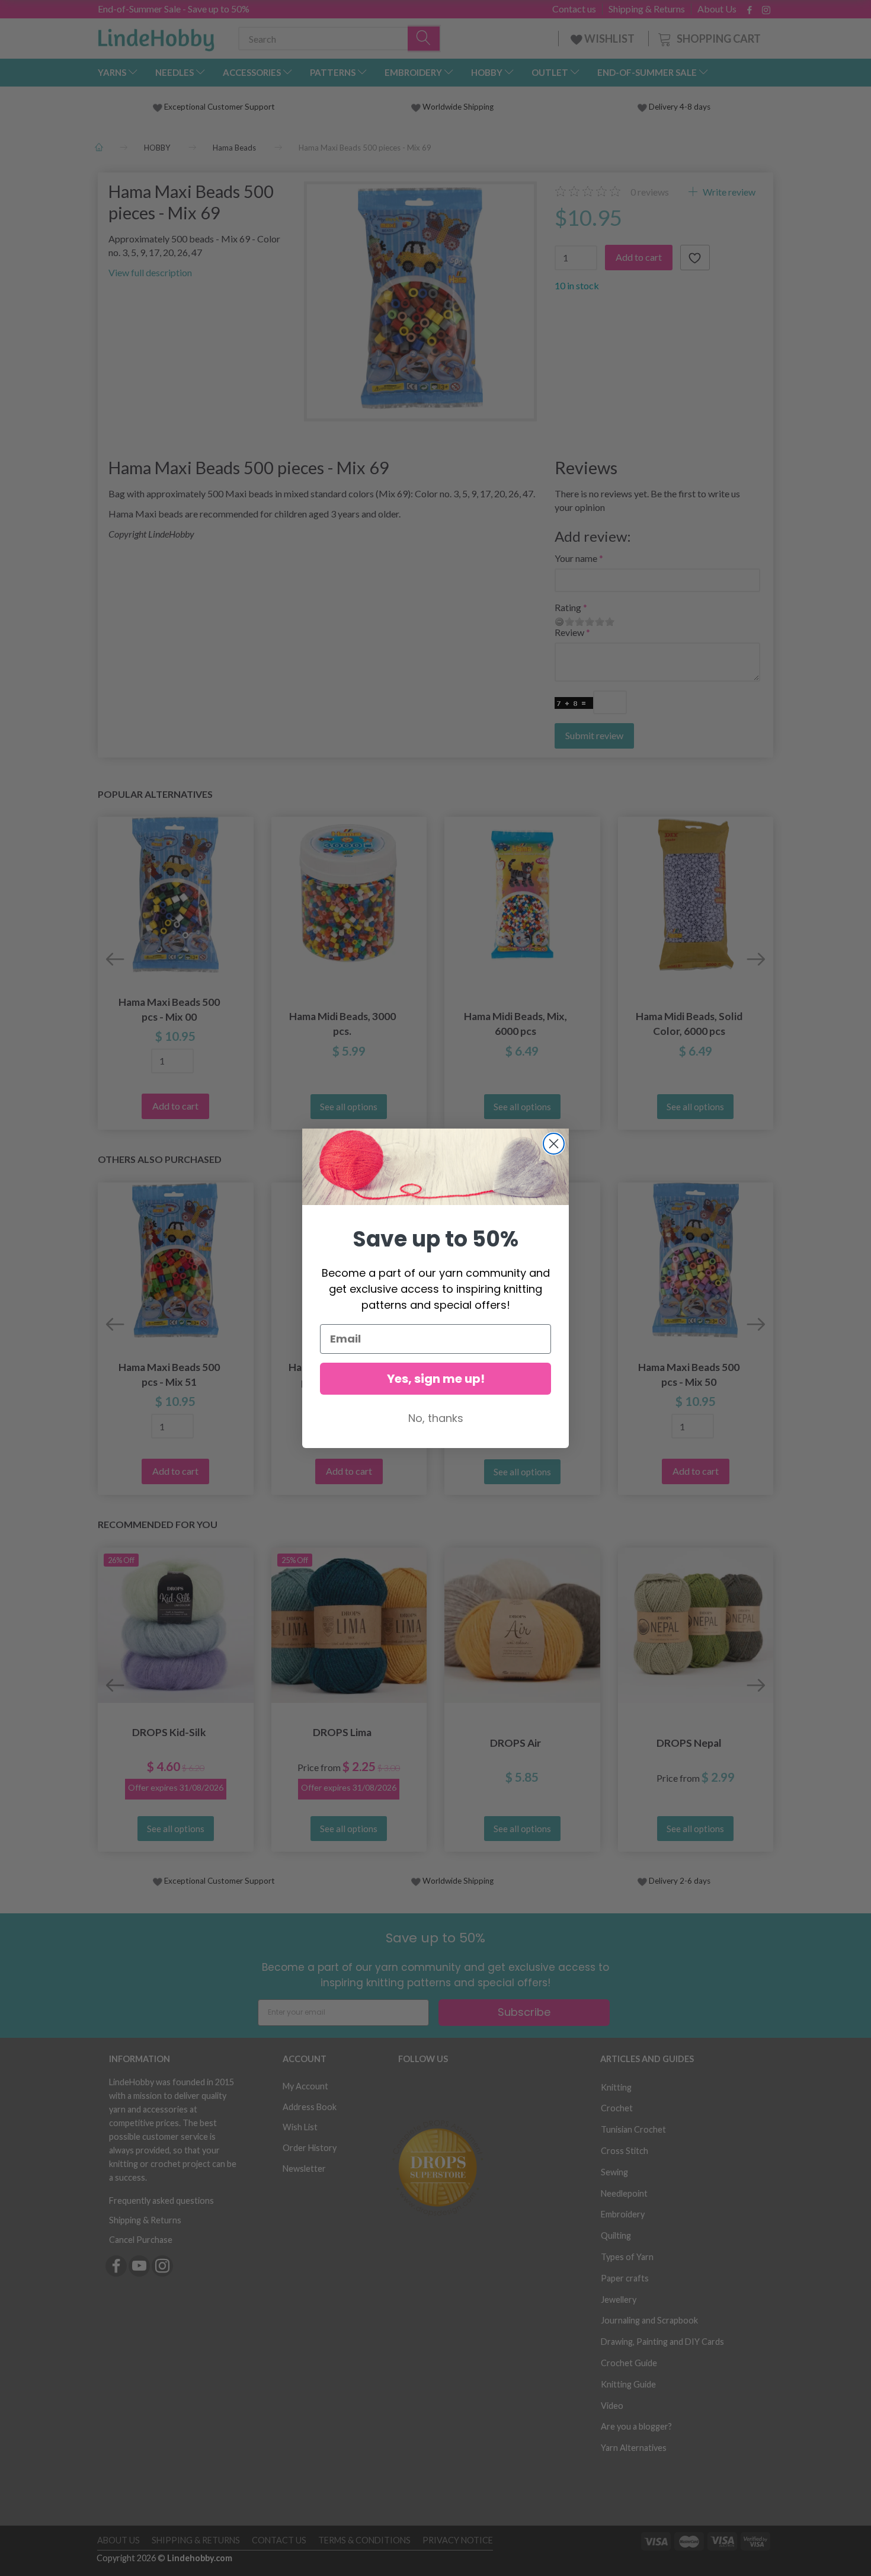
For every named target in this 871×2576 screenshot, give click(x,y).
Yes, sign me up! (436, 1379)
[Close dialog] (554, 1144)
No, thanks (436, 1418)
